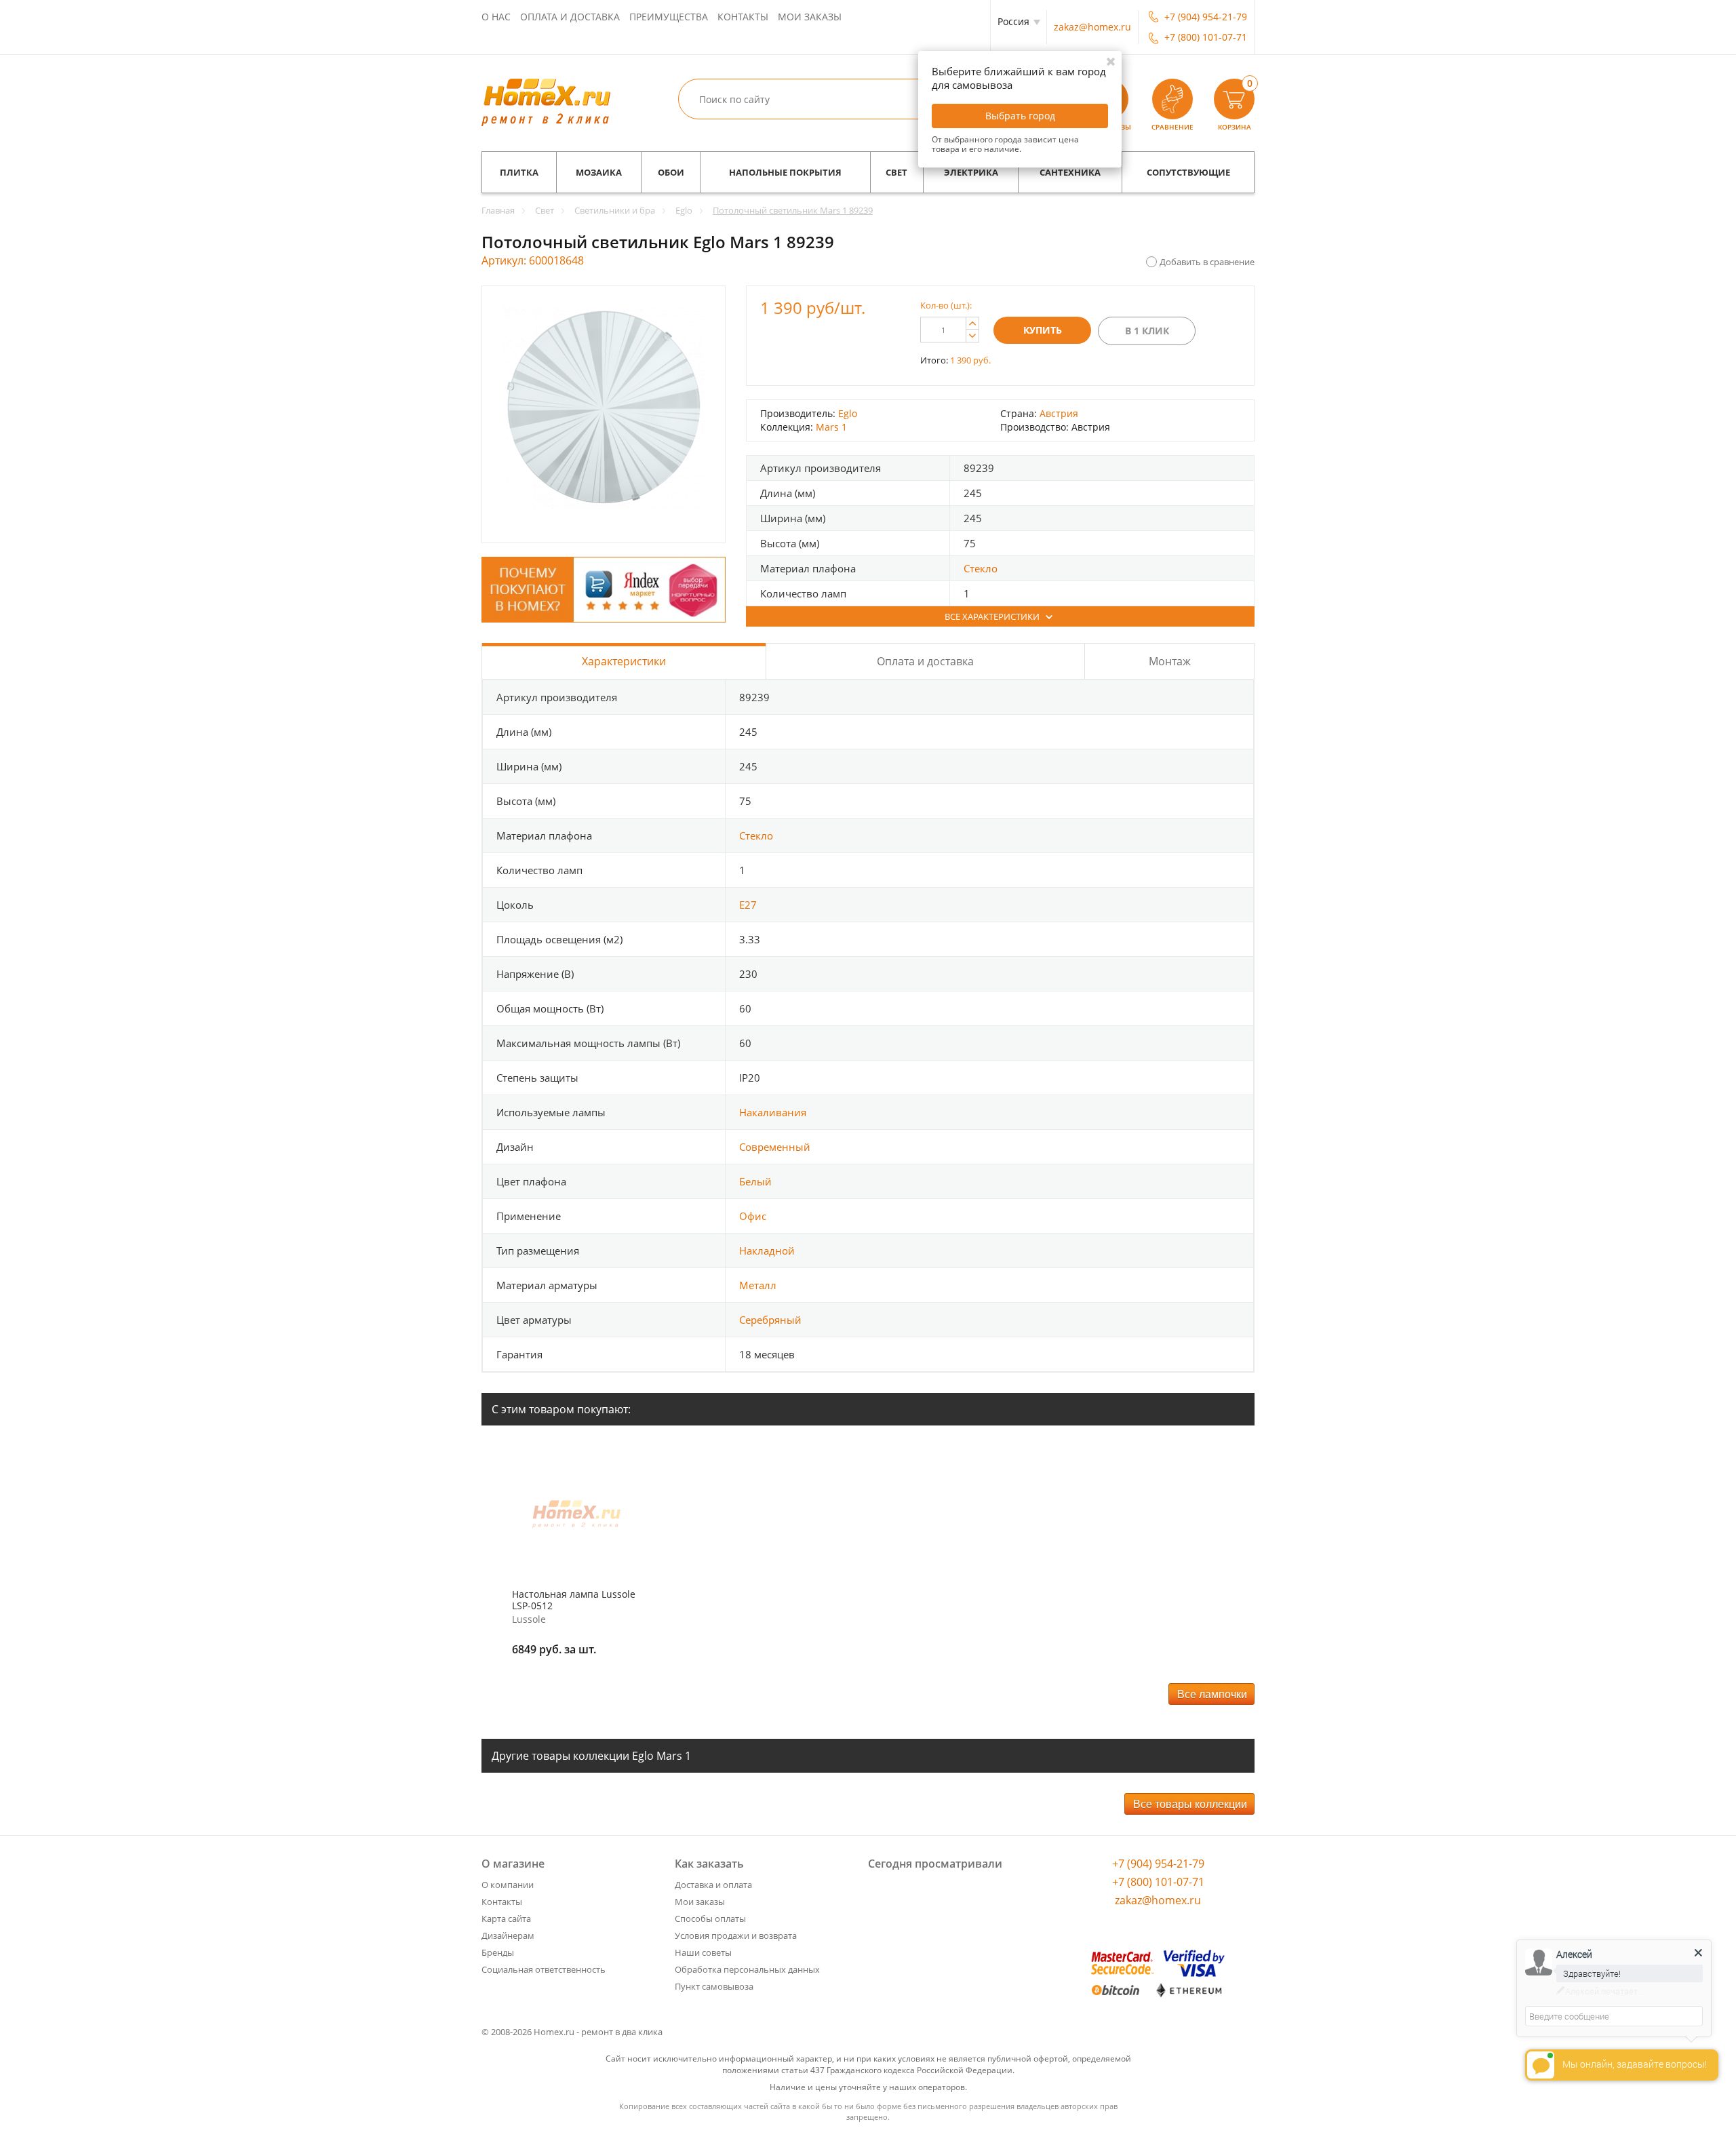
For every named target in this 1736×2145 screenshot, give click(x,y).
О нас (496, 17)
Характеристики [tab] (624, 661)
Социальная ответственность (544, 1969)
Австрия (1059, 413)
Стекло (981, 568)
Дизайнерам (508, 1935)
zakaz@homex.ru (1092, 27)
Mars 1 (831, 427)
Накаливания (773, 1112)
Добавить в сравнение (1207, 262)
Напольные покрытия (785, 172)
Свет (896, 172)
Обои (671, 172)
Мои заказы (810, 17)
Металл (758, 1285)
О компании (508, 1885)
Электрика (971, 172)
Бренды (498, 1952)
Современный (775, 1147)
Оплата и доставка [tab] (925, 661)
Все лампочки (1212, 1694)
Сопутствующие (1188, 172)
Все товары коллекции (1190, 1804)
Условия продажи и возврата (736, 1935)
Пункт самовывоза (714, 1986)
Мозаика (599, 172)
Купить (1043, 330)
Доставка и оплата (713, 1885)
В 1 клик (1147, 331)
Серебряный (770, 1320)
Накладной (767, 1251)
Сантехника (1070, 172)
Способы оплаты (710, 1918)
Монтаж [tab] (1170, 661)
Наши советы (703, 1952)
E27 (748, 905)
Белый (755, 1181)
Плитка (519, 172)
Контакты (743, 17)
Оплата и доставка (570, 17)
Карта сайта (506, 1918)
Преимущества (669, 17)
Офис (753, 1216)
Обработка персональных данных (747, 1969)
